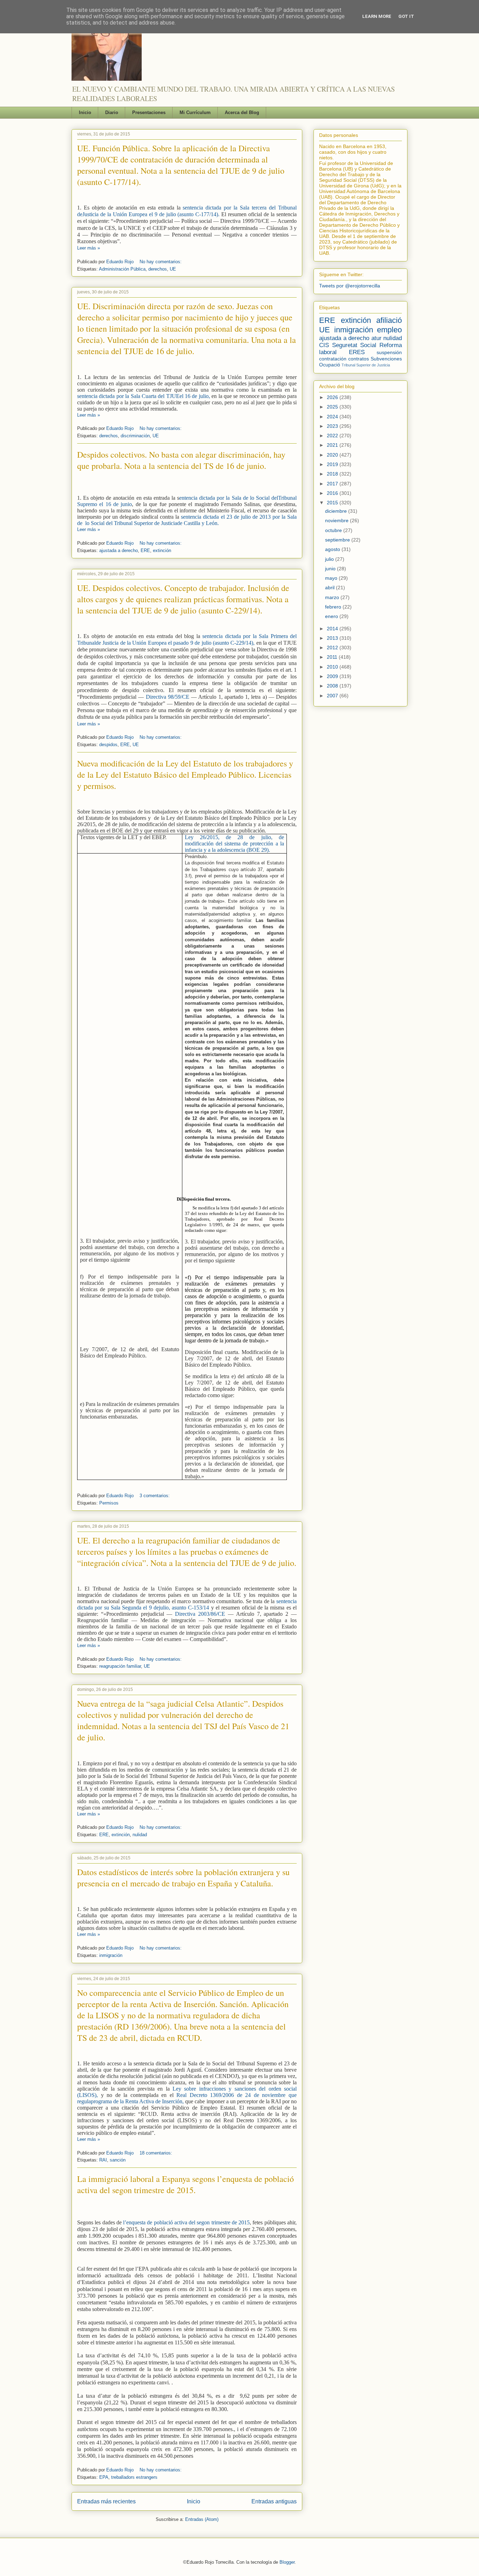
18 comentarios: (156, 2153)
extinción (162, 550)
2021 (333, 445)
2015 (333, 503)
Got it (406, 16)
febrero (334, 607)
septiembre (338, 540)
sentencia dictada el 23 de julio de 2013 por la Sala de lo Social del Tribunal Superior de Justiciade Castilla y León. (187, 520)
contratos (359, 359)
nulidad (140, 1835)
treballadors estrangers (134, 2477)
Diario (112, 112)
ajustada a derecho (119, 550)
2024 (333, 417)
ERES (357, 352)
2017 (333, 484)
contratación (333, 359)
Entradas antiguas (274, 2501)
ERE (145, 550)
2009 (333, 676)
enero (332, 616)
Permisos (109, 1503)
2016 (333, 493)
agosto (333, 549)
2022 (333, 436)
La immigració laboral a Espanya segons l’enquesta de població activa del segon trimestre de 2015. (185, 2184)
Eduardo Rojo (121, 262)
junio (331, 569)
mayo (332, 578)
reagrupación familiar (120, 1666)
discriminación (135, 436)
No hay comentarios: (161, 262)
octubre (334, 530)
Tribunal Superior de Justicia (366, 365)
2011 (333, 657)
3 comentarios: (155, 1496)
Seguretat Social (354, 345)
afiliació (389, 320)
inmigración (111, 1955)
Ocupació (330, 365)
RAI (103, 2160)
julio (330, 559)
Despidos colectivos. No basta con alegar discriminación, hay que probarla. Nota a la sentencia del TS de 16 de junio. (181, 460)
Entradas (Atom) (202, 2519)
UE (173, 269)
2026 (333, 397)
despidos (108, 745)
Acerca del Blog (242, 112)
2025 (333, 407)
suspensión (389, 352)
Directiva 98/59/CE (168, 697)
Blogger (287, 2562)
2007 (333, 696)
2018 (333, 474)
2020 (333, 455)
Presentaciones (149, 112)
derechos (158, 269)
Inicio (85, 112)
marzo (333, 597)
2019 (333, 464)
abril (330, 587)
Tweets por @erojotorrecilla (350, 286)
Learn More (377, 16)
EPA (104, 2477)
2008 (333, 686)
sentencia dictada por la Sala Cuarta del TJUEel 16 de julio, (144, 396)
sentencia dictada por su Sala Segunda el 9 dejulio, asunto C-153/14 (187, 1604)
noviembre (338, 520)
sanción (118, 2160)
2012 (333, 648)
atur (376, 338)
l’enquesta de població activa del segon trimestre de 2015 (186, 2222)
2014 (333, 629)
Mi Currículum (195, 112)
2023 (333, 426)
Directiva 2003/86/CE (201, 1614)
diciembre (337, 511)
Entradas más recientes (106, 2501)
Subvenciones (386, 359)
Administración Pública (122, 269)
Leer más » (89, 248)
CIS (324, 345)
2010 (333, 667)
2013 (333, 638)
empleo (389, 330)
